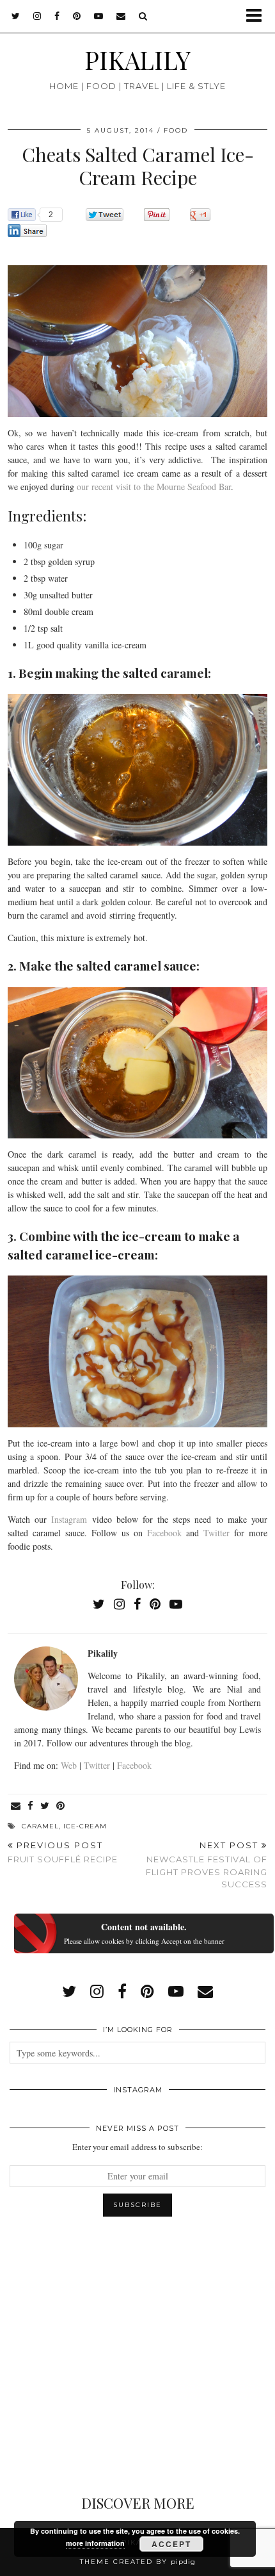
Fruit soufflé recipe (63, 1852)
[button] (258, 16)
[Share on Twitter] (45, 1806)
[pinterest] (77, 16)
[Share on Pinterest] (61, 1806)
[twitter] (16, 16)
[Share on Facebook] (31, 1806)
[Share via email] (16, 1806)
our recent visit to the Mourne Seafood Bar (154, 487)
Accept (171, 2544)
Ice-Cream (85, 1826)
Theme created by (138, 2562)
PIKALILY (137, 60)
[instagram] (37, 16)
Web (69, 1765)
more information (95, 2543)
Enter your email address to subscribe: (137, 2147)
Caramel (40, 1826)
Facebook (167, 1533)
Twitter (219, 1533)
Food (176, 130)
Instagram (71, 1519)
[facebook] (57, 16)
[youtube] (99, 16)
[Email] (121, 16)
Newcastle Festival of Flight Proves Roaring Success (207, 1865)
